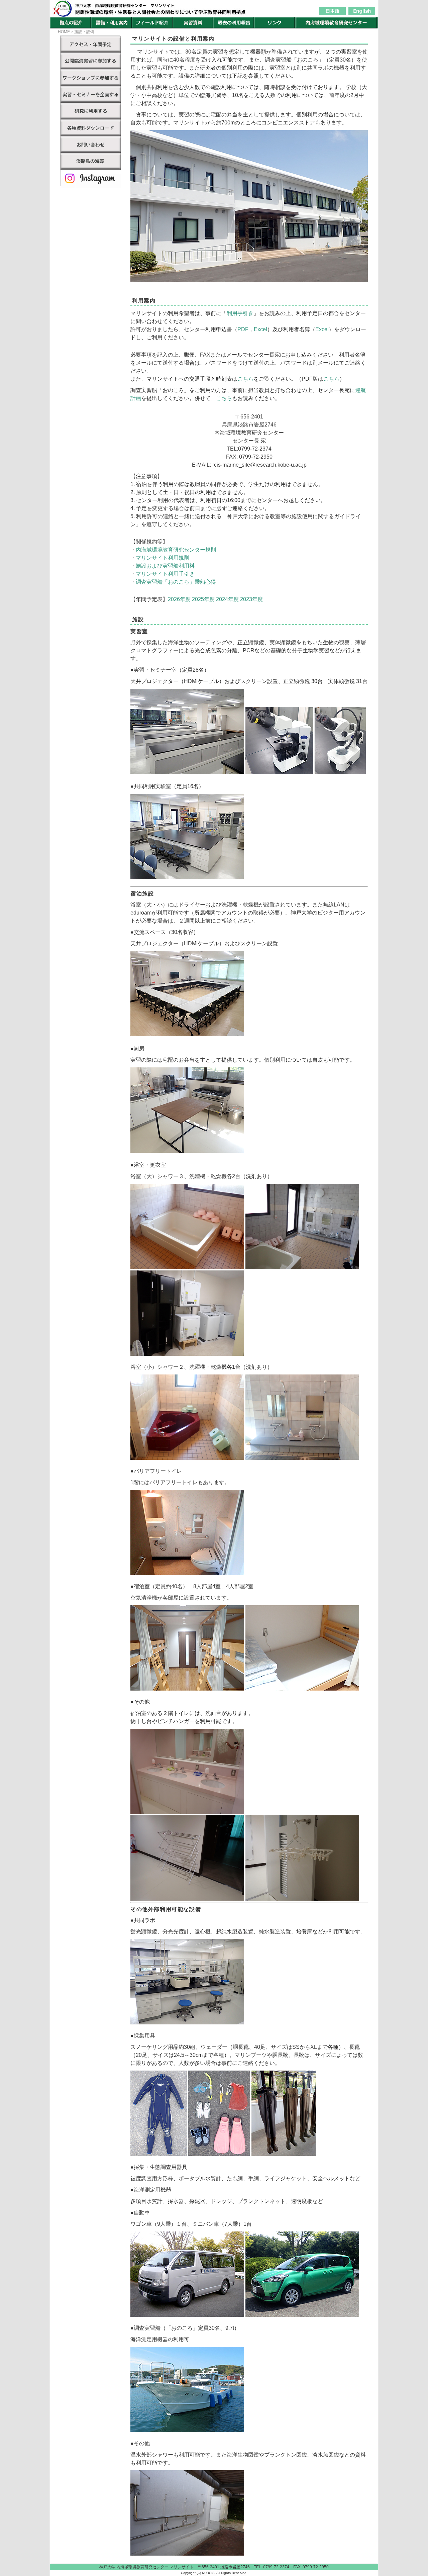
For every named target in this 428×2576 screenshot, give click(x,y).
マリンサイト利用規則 (163, 558)
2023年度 (251, 599)
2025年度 (203, 599)
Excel (260, 329)
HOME (64, 32)
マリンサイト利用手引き (165, 574)
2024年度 (227, 599)
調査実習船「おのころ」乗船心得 (176, 582)
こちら (245, 379)
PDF (243, 329)
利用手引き (240, 313)
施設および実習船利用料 (165, 566)
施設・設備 (84, 32)
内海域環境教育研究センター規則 (176, 550)
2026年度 (179, 599)
